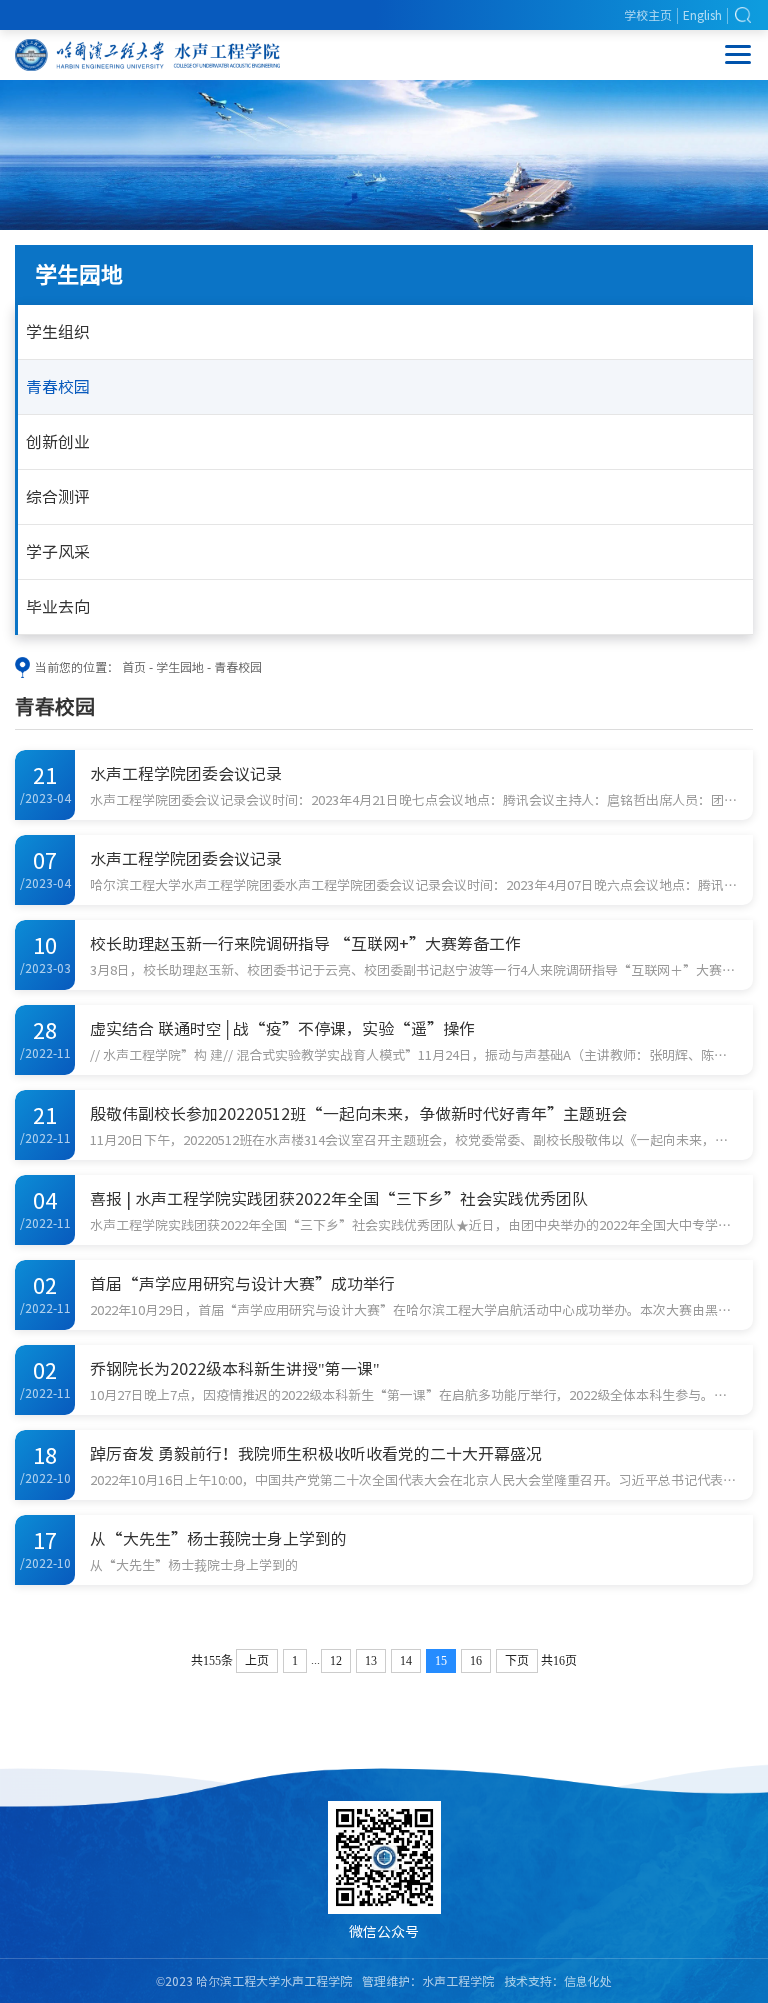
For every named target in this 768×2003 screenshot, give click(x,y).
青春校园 (58, 387)
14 (406, 1661)
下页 (517, 1661)
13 (371, 1661)
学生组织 (58, 332)
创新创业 (58, 442)
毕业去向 (58, 607)
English (702, 15)
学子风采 (58, 552)
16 (476, 1661)
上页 (257, 1661)
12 (336, 1661)
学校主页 (648, 15)
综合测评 (58, 497)
